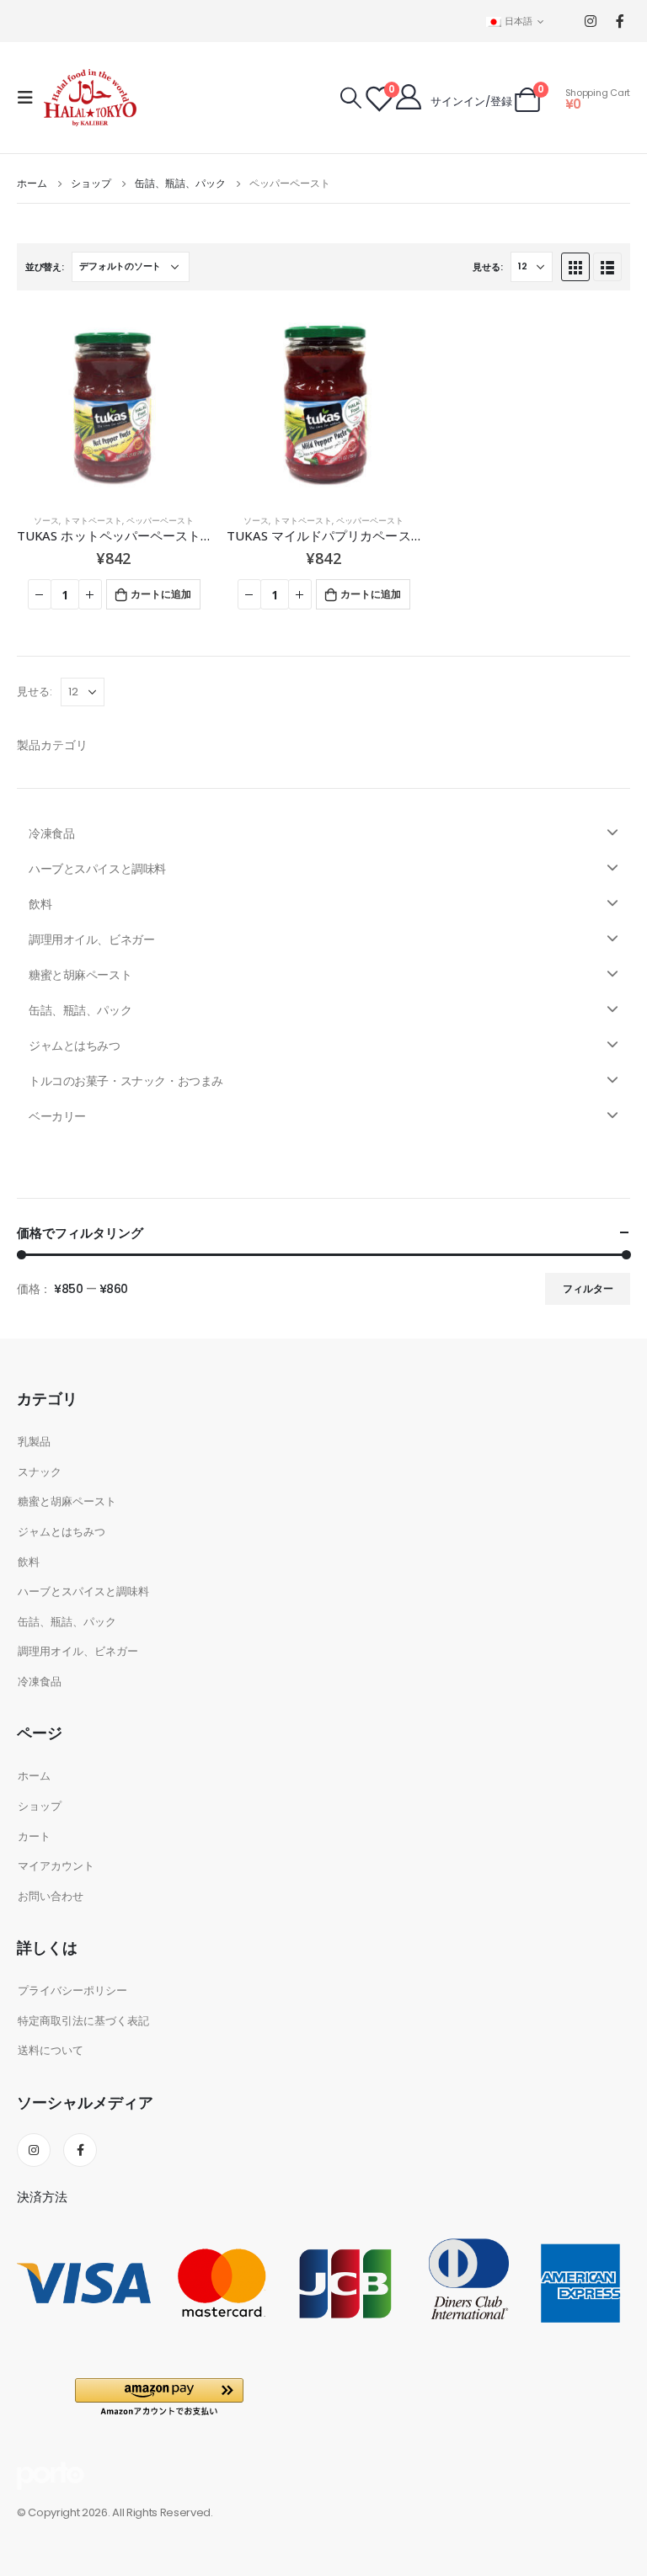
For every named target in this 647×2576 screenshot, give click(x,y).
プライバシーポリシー (72, 1991)
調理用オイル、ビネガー (91, 939)
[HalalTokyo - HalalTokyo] (90, 98)
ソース (46, 521)
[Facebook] (620, 21)
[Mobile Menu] (30, 98)
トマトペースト (93, 521)
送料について (51, 2050)
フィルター (588, 1288)
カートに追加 (161, 594)
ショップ (40, 1806)
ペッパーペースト (160, 521)
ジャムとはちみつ (75, 1046)
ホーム (34, 1776)
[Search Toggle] (350, 98)
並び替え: (45, 267)
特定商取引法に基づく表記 (83, 2021)
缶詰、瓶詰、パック (80, 1010)
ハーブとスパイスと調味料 (97, 869)
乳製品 (34, 1442)
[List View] (607, 267)
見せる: (487, 267)
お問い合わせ (51, 1896)
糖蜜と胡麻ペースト (80, 975)
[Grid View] (575, 267)
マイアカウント (56, 1866)
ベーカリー (57, 1116)
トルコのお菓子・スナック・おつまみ (126, 1081)
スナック (40, 1472)
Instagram (34, 2150)
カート (34, 1836)
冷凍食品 (51, 833)
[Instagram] (590, 21)
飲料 (40, 904)
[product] (113, 404)
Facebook (80, 2150)
